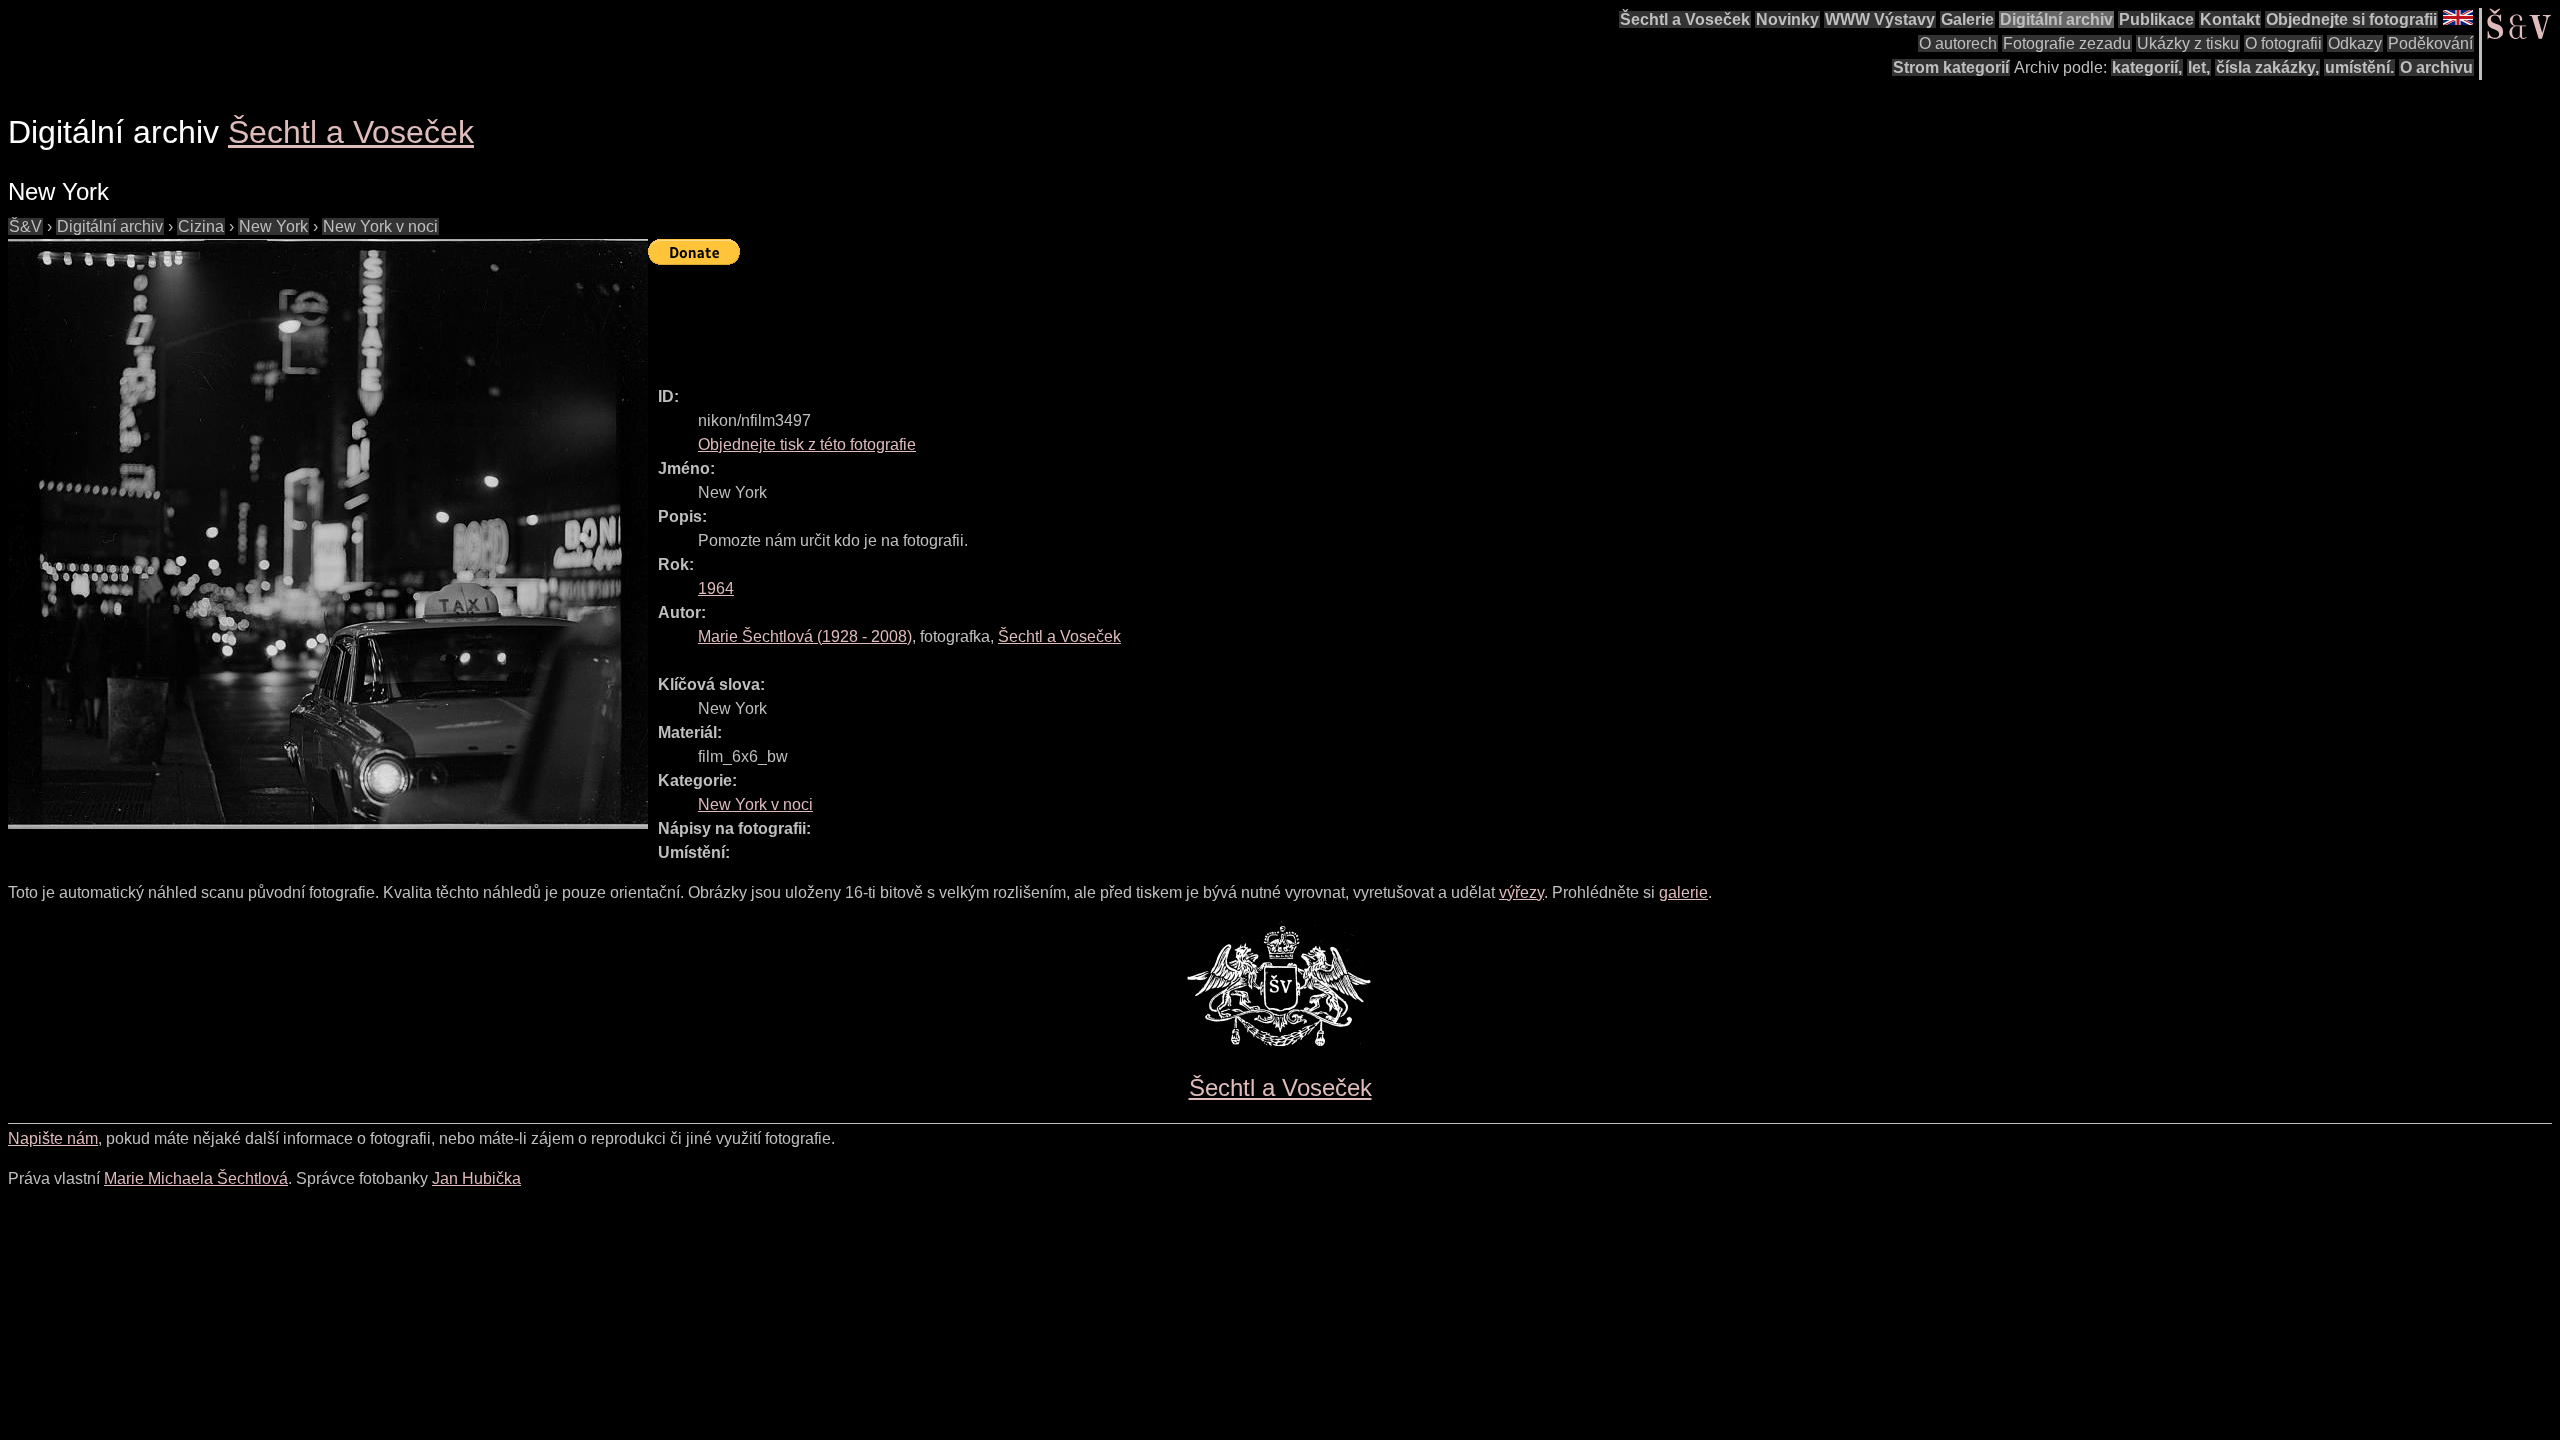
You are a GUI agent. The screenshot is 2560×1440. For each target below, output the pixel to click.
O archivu (2436, 67)
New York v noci (380, 226)
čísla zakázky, (2267, 67)
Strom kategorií (1951, 67)
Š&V (25, 226)
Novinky (1787, 19)
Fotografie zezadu (2067, 43)
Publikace (2156, 19)
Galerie (1967, 19)
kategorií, (2147, 67)
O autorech (1958, 43)
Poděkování (2430, 43)
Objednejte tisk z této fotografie (807, 444)
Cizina (201, 226)
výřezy (1521, 892)
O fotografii (2283, 43)
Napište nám (53, 1138)
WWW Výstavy (1880, 19)
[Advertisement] (1012, 317)
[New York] (328, 534)
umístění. (2359, 67)
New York (273, 226)
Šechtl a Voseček (1685, 19)
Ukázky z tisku (2188, 43)
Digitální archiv (2056, 19)
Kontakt (2230, 19)
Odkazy (2355, 43)
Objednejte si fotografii (2351, 19)
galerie (1683, 892)
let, (2199, 67)
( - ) (805, 636)
